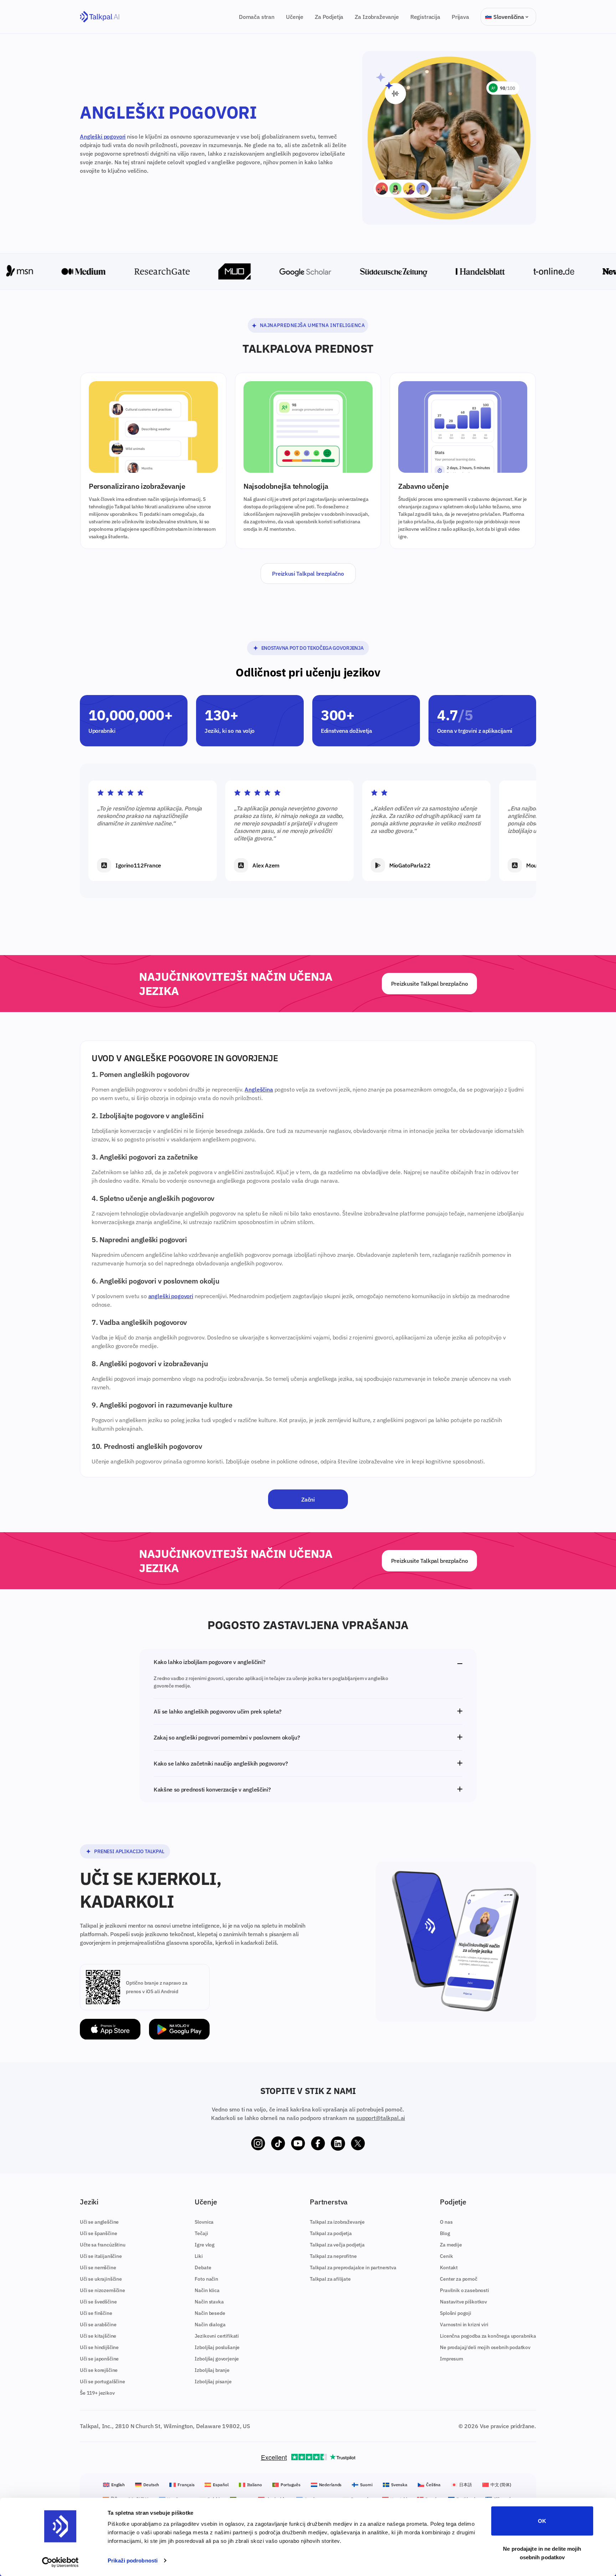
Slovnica (204, 2222)
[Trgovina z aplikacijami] (110, 2029)
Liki (199, 2256)
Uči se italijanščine (101, 2256)
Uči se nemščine (98, 2267)
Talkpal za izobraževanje (337, 2222)
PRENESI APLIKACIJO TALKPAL (129, 1851)
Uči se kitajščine (98, 2336)
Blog (445, 2233)
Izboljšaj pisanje (213, 2381)
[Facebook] (318, 2144)
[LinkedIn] (338, 2144)
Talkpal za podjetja (331, 2233)
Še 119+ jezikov (97, 2393)
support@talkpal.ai (381, 2118)
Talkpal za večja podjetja (337, 2245)
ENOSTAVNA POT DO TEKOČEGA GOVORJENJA (312, 648)
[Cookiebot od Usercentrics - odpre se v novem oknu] (60, 2562)
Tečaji (201, 2233)
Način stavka (209, 2302)
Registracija (425, 17)
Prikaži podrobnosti (133, 2561)
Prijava (460, 17)
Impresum (451, 2359)
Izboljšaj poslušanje (217, 2347)
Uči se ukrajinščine (101, 2279)
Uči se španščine (98, 2233)
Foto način (206, 2279)
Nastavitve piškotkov (463, 2302)
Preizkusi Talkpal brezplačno (308, 574)
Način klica (207, 2290)
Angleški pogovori (103, 136)
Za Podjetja (329, 17)
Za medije (451, 2245)
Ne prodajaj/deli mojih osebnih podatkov (485, 2347)
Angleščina (259, 1089)
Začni (308, 1499)
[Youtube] (298, 2144)
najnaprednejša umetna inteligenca (312, 325)
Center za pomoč (459, 2279)
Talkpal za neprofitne (333, 2256)
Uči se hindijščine (99, 2347)
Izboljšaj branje (212, 2370)
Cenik (446, 2256)
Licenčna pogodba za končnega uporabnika (488, 2336)
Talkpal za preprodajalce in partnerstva (353, 2267)
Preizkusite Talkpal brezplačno (429, 984)
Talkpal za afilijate (330, 2279)
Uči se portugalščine (102, 2381)
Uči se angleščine (99, 2222)
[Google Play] (179, 2029)
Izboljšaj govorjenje (217, 2359)
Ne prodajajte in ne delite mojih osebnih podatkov (542, 2553)
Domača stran (257, 17)
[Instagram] (258, 2144)
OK (542, 2521)
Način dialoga (210, 2324)
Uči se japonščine (99, 2359)
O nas (446, 2222)
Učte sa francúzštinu (103, 2245)
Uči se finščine (96, 2313)
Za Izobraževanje (377, 17)
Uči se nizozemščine (102, 2290)
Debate (203, 2267)
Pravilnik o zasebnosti (464, 2290)
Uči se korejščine (99, 2370)
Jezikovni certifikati (217, 2336)
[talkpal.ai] (100, 17)
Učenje (295, 17)
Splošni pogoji (456, 2313)
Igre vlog (205, 2245)
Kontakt (449, 2267)
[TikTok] (278, 2144)
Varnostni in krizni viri (464, 2324)
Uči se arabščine (98, 2324)
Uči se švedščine (98, 2302)
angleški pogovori (171, 1296)
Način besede (210, 2313)
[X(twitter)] (358, 2144)
